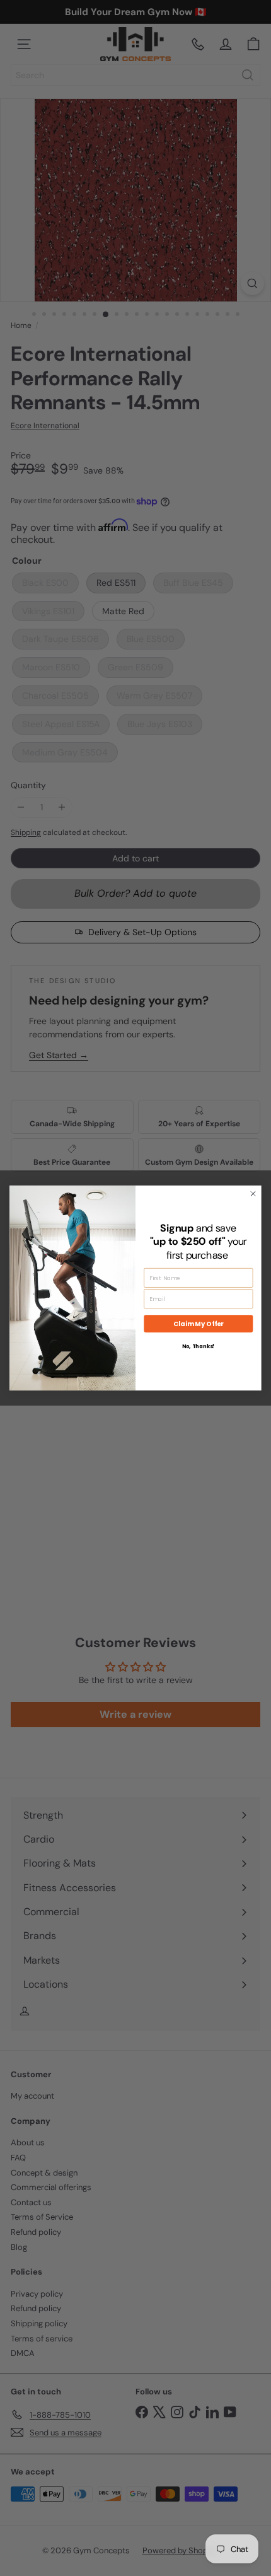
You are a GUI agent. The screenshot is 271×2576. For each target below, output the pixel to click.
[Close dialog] (253, 1194)
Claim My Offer (198, 1324)
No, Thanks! (199, 1347)
